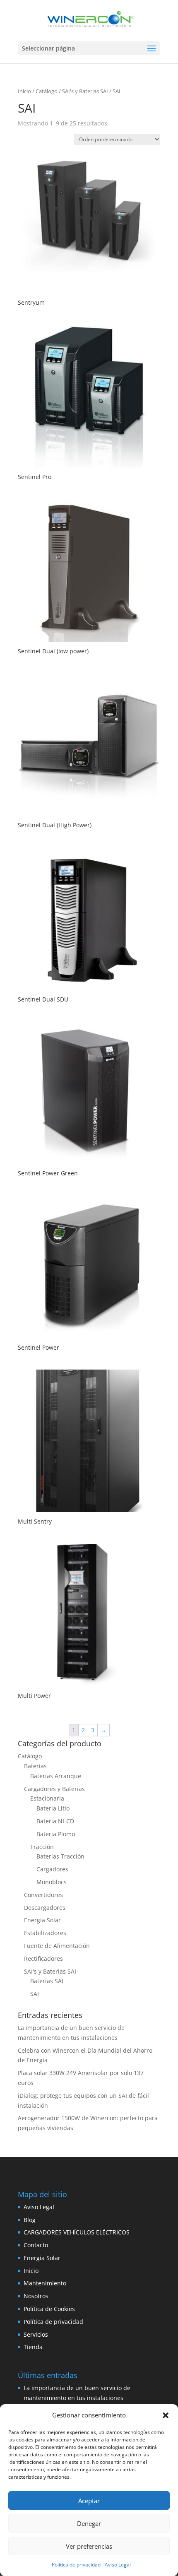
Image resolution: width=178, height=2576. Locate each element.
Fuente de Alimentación (57, 1946)
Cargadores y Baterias (54, 1789)
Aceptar (89, 2501)
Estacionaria (47, 1798)
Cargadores (52, 1869)
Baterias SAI (47, 1981)
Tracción (42, 1847)
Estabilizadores (45, 1933)
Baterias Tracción (60, 1856)
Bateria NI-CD (55, 1821)
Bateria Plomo (56, 1834)
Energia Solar (42, 1920)
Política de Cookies (49, 2309)
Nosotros (36, 2296)
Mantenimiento (45, 2283)
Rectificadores (43, 1958)
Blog (30, 2220)
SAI (35, 1994)
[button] (166, 2415)
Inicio (24, 91)
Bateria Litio (53, 1808)
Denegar (89, 2523)
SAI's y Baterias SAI (85, 91)
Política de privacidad (76, 2565)
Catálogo (47, 91)
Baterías (35, 1766)
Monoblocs (52, 1882)
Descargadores (45, 1908)
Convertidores (43, 1895)
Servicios (36, 2334)
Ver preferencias (89, 2546)
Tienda (33, 2347)
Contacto (36, 2245)
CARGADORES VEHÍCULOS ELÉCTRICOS (77, 2232)
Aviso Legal (118, 2565)
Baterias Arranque (56, 1776)
